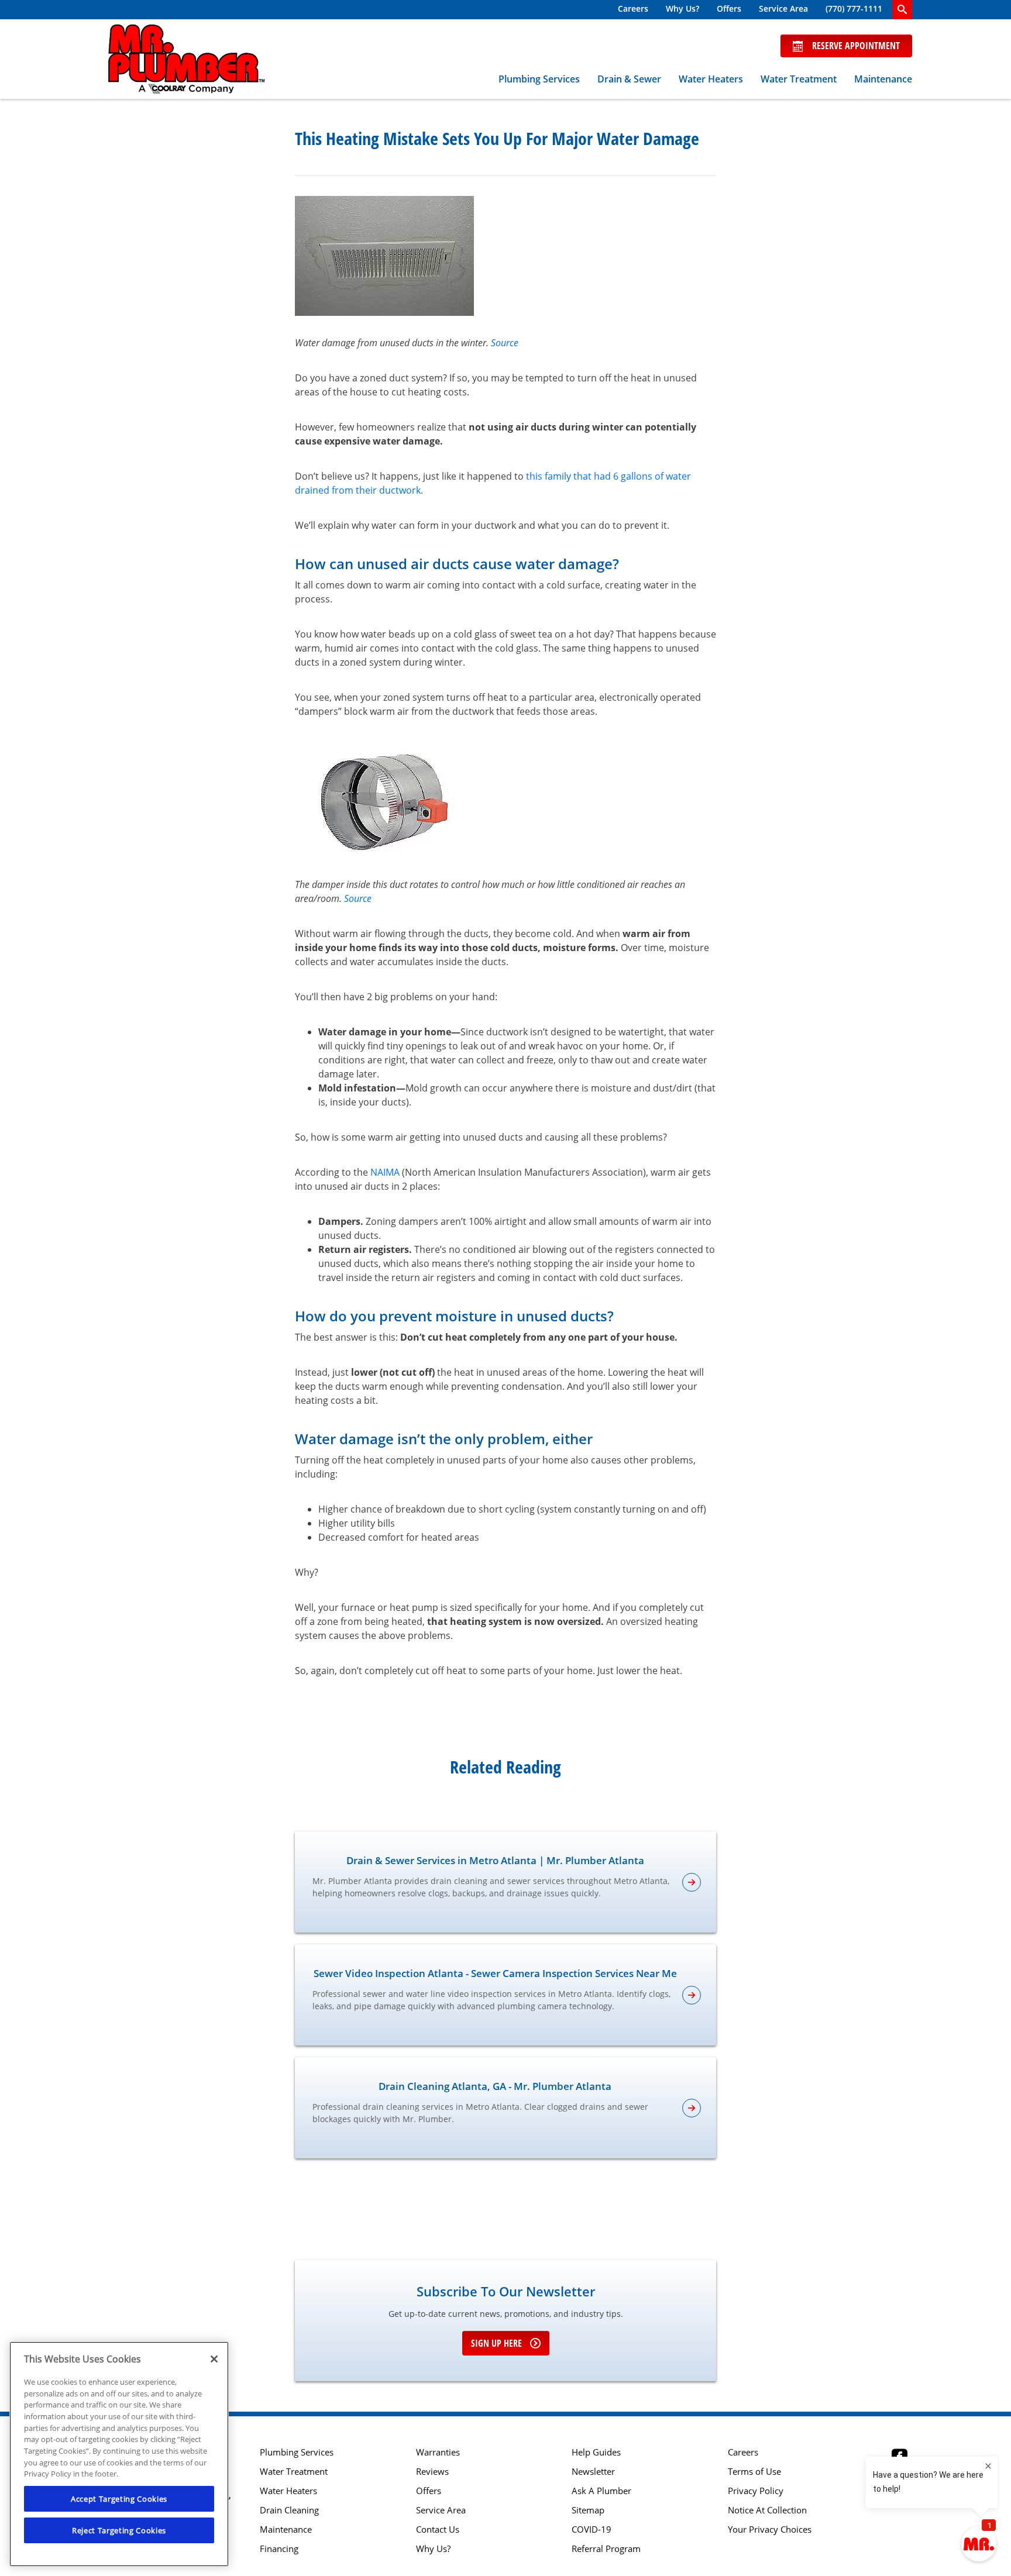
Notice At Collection (767, 2510)
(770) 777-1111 (854, 8)
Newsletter (593, 2472)
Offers (729, 8)
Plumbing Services (539, 79)
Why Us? (682, 8)
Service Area (783, 8)
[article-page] (692, 1882)
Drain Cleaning (289, 2510)
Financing (279, 2549)
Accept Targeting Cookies (119, 2499)
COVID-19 (592, 2529)
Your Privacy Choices (770, 2529)
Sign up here (496, 2343)
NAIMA (385, 1172)
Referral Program (606, 2549)
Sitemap (588, 2510)
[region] (119, 2454)
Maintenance (883, 79)
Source (505, 343)
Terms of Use (754, 2472)
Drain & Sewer (629, 79)
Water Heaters (711, 79)
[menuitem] (633, 10)
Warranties (438, 2452)
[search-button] (902, 10)
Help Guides (596, 2452)
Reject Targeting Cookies (119, 2530)
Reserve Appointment (856, 46)
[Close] (214, 2359)
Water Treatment (799, 79)
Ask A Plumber (601, 2491)
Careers (633, 8)
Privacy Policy (756, 2491)
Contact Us (438, 2529)
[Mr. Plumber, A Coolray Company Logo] (187, 59)
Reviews (432, 2472)
